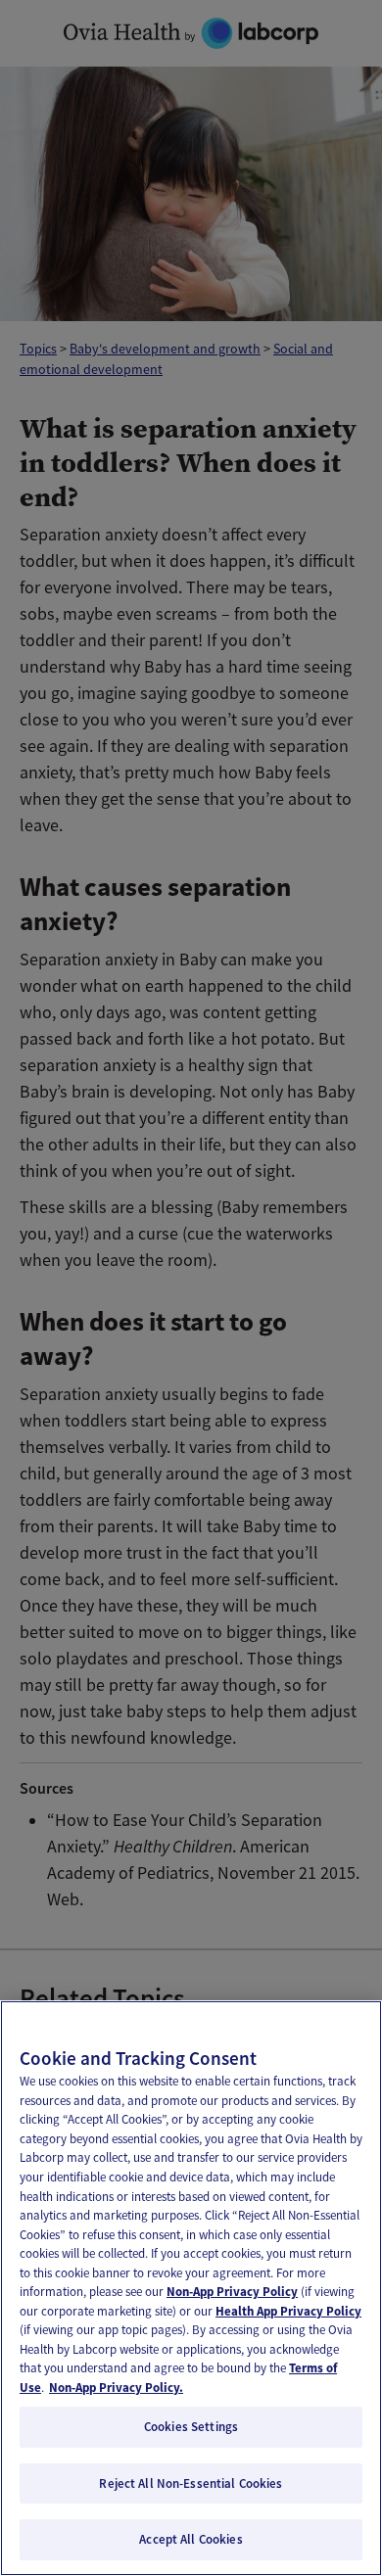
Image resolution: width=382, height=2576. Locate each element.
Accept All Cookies (191, 2539)
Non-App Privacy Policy (232, 2292)
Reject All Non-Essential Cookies (191, 2483)
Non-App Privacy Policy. (116, 2388)
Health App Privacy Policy (288, 2311)
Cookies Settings (191, 2427)
